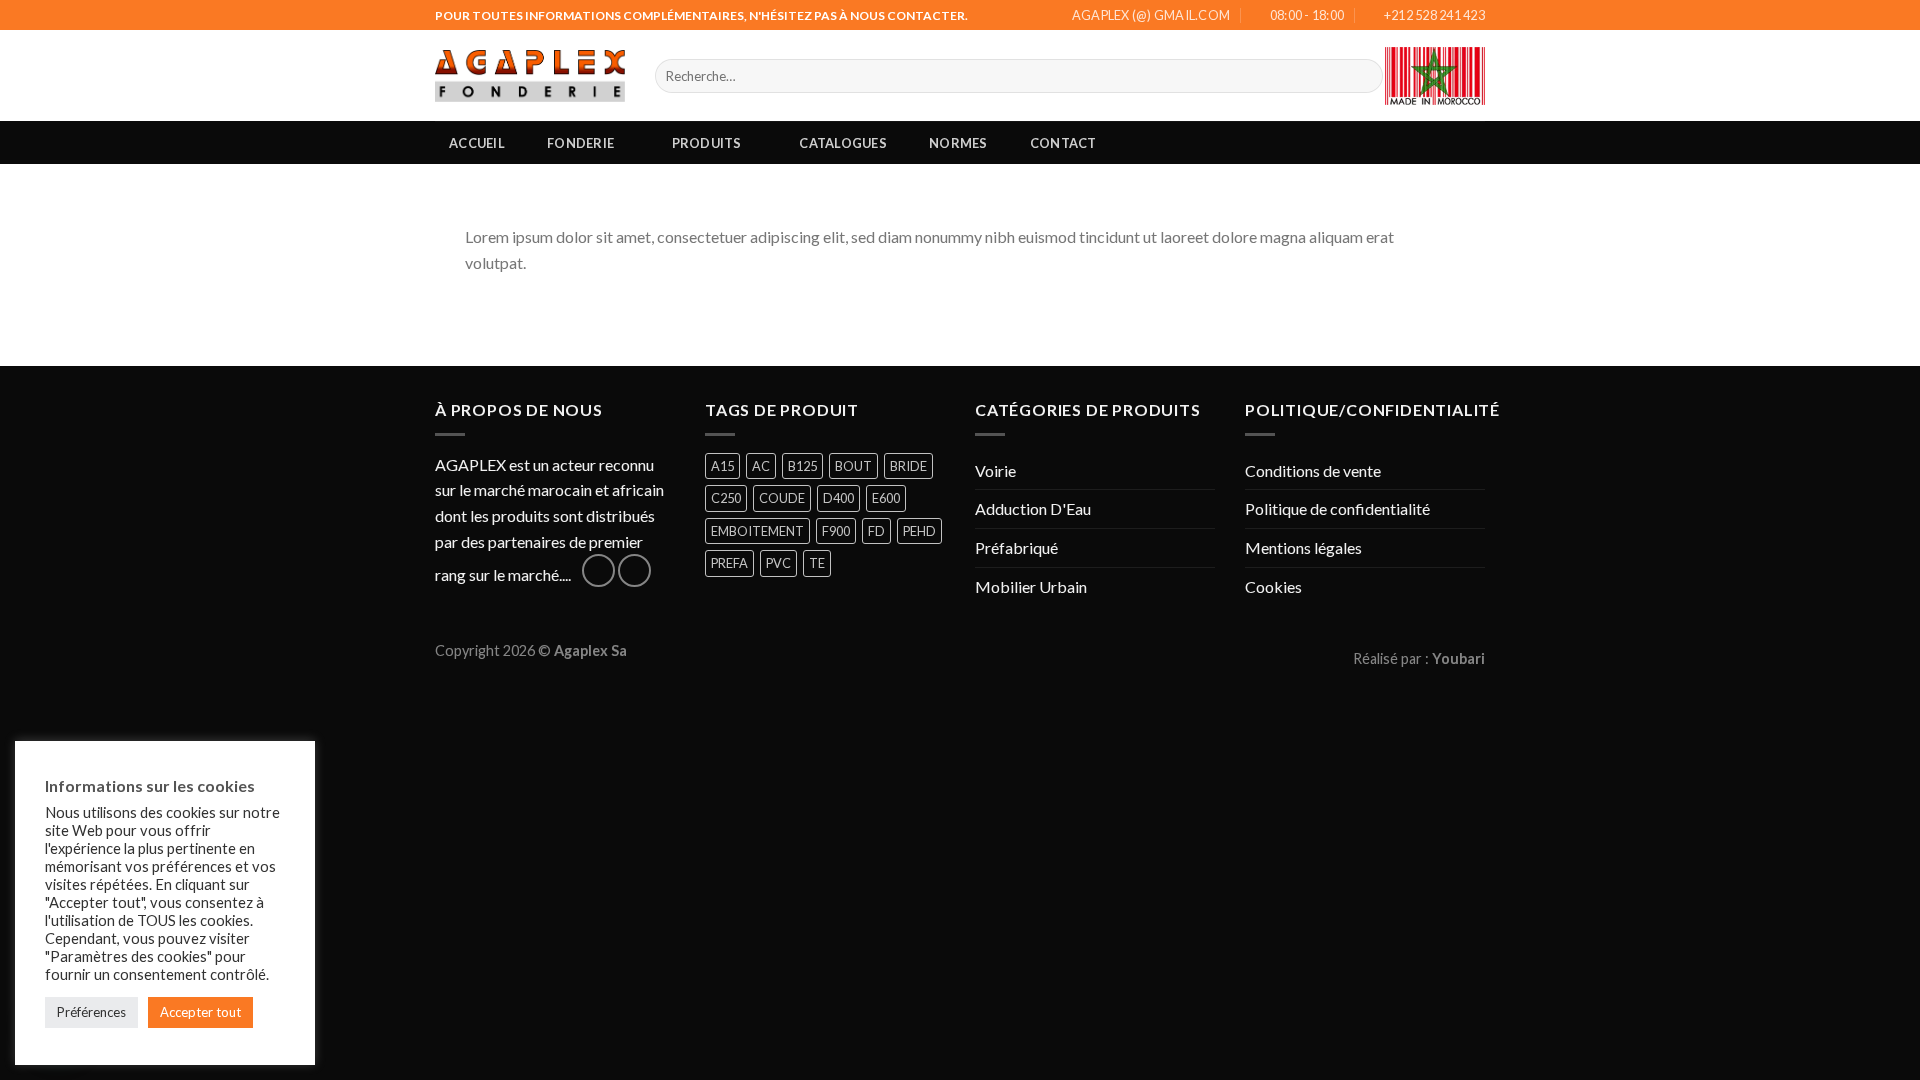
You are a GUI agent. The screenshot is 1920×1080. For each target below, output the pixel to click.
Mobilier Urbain (1031, 586)
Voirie (995, 470)
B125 (802, 466)
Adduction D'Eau (1033, 508)
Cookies (1273, 586)
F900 (836, 531)
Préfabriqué (1016, 547)
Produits (707, 143)
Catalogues (843, 143)
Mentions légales (1303, 547)
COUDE (782, 498)
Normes (958, 143)
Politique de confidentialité (1337, 508)
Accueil (477, 143)
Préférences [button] (91, 1012)
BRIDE (908, 466)
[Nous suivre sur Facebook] (598, 570)
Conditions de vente (1313, 470)
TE (817, 563)
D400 (838, 498)
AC (761, 466)
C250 (726, 498)
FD (876, 531)
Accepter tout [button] (200, 1012)
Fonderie (580, 143)
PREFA (729, 563)
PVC (778, 563)
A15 (722, 466)
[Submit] (1364, 76)
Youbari (1458, 658)
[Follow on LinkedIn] (634, 570)
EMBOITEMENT (757, 531)
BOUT (853, 466)
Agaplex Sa (590, 650)
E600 (886, 498)
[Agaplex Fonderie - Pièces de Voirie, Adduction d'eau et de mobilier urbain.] (530, 76)
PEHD (919, 531)
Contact (1063, 143)
